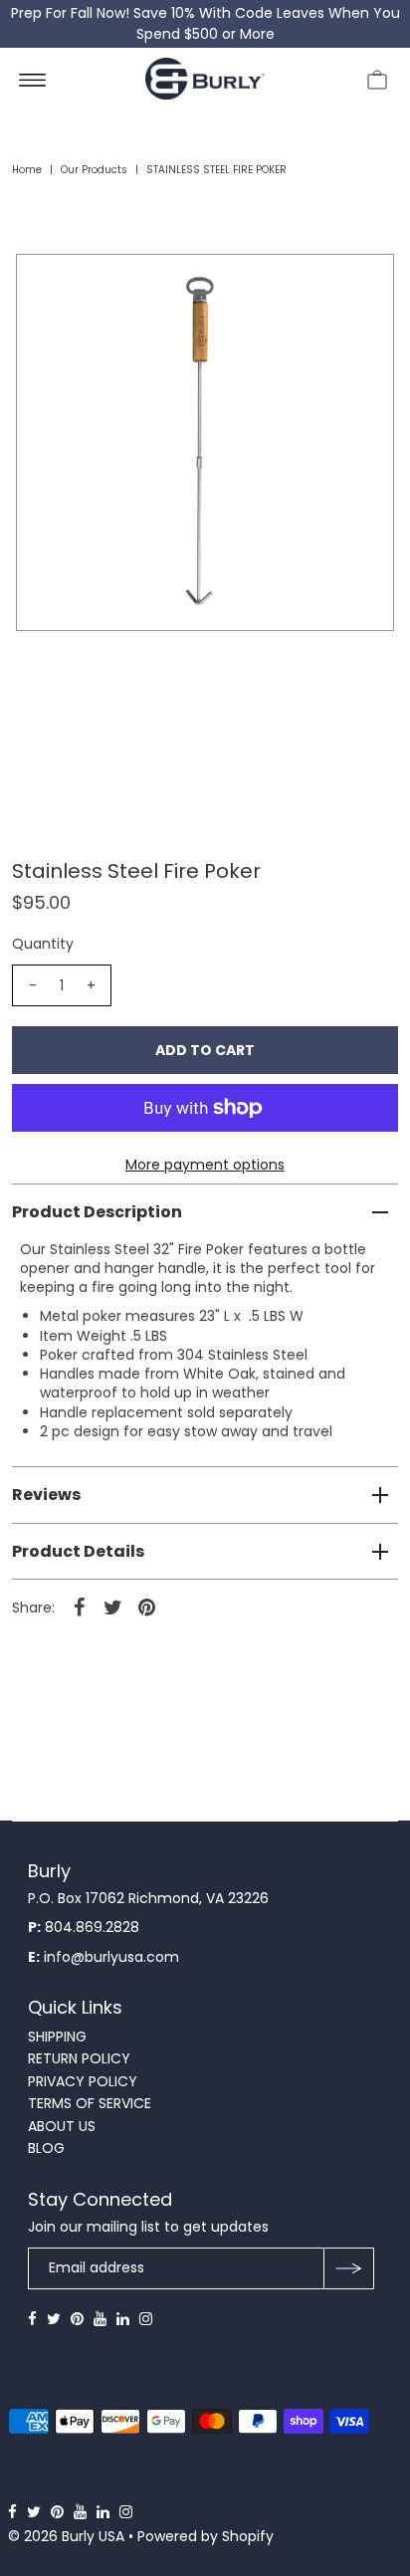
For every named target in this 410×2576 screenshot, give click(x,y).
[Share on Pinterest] (146, 1607)
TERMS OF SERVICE (90, 2103)
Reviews (46, 1495)
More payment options (205, 1165)
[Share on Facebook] (79, 1607)
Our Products (94, 170)
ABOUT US (62, 2126)
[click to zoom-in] (362, 286)
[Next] (97, 286)
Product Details (78, 1551)
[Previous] (48, 286)
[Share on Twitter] (112, 1607)
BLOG (46, 2148)
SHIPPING (57, 2037)
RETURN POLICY (79, 2058)
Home (27, 170)
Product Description (97, 1212)
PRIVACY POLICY (83, 2081)
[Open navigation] (32, 79)
